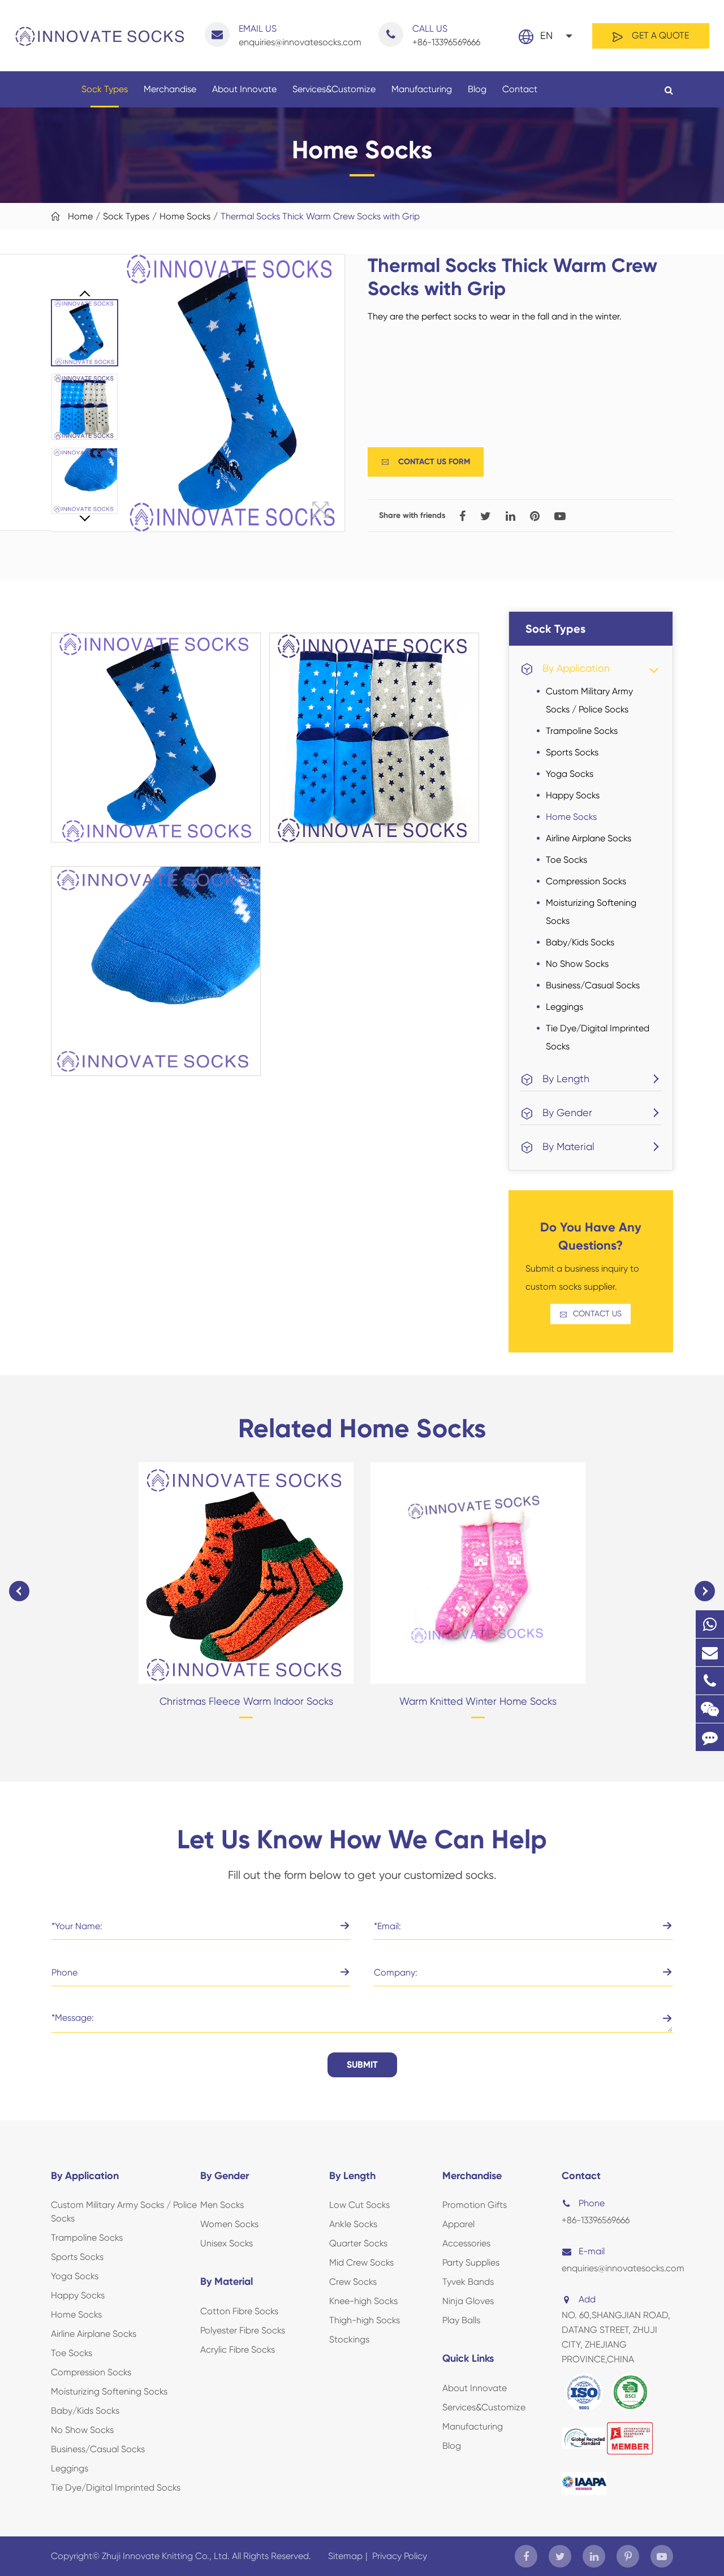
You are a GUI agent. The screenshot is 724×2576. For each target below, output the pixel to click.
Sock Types (105, 89)
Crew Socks (353, 2282)
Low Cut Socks (359, 2205)
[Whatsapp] (710, 1624)
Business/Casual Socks (593, 985)
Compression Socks (586, 881)
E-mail (592, 2251)
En (546, 35)
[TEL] (710, 1681)
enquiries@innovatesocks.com (300, 35)
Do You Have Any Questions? (591, 1236)
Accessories (466, 2243)
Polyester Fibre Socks (243, 2330)
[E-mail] (710, 1652)
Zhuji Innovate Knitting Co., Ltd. (167, 2556)
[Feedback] (710, 1737)
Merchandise (170, 89)
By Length (566, 1079)
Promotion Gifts (475, 2205)
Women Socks (229, 2224)
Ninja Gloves (468, 2301)
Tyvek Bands (468, 2282)
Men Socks (222, 2205)
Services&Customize (334, 89)
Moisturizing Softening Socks (591, 912)
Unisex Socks (227, 2243)
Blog (477, 89)
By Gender (567, 1112)
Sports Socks (572, 752)
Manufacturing (422, 89)
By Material (568, 1146)
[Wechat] (710, 1709)
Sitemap (345, 2556)
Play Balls (461, 2320)
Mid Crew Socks (361, 2262)
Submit (362, 2065)
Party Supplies (471, 2262)
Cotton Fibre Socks (239, 2311)
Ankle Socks (353, 2224)
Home (80, 216)
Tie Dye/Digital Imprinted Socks (598, 1037)
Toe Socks (566, 860)
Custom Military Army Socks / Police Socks (589, 700)
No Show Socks (577, 964)
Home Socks (185, 216)
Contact (520, 89)
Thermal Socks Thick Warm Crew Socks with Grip (320, 216)
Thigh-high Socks (365, 2320)
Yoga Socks (570, 774)
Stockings (349, 2339)
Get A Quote (659, 35)
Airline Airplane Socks (589, 838)
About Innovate (244, 89)
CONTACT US (591, 1314)
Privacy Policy (400, 2556)
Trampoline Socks (582, 731)
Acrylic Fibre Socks (238, 2350)
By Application (576, 668)
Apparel (458, 2224)
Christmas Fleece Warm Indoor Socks (246, 1701)
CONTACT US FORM (426, 462)
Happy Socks (573, 795)
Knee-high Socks (363, 2301)
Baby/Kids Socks (580, 942)
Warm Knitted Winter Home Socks (478, 1701)
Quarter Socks (358, 2243)
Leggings (564, 1007)
